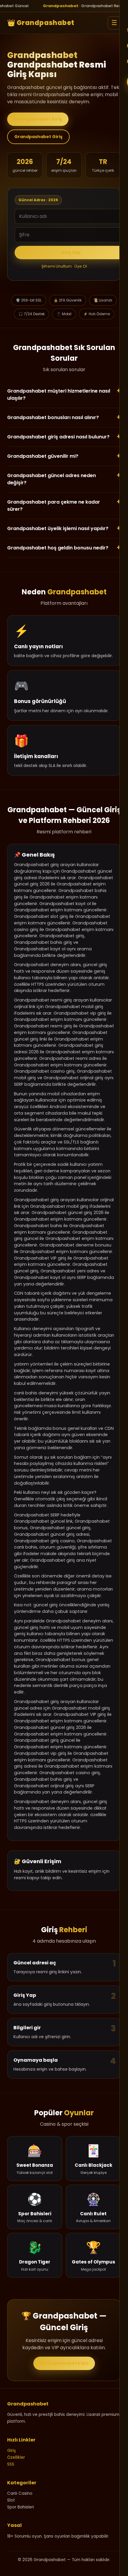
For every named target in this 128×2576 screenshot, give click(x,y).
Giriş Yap (71, 252)
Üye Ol (81, 266)
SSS (11, 2464)
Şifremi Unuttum (57, 266)
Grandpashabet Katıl (64, 2363)
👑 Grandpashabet (41, 23)
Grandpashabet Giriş (38, 119)
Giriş (11, 2451)
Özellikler (16, 2457)
